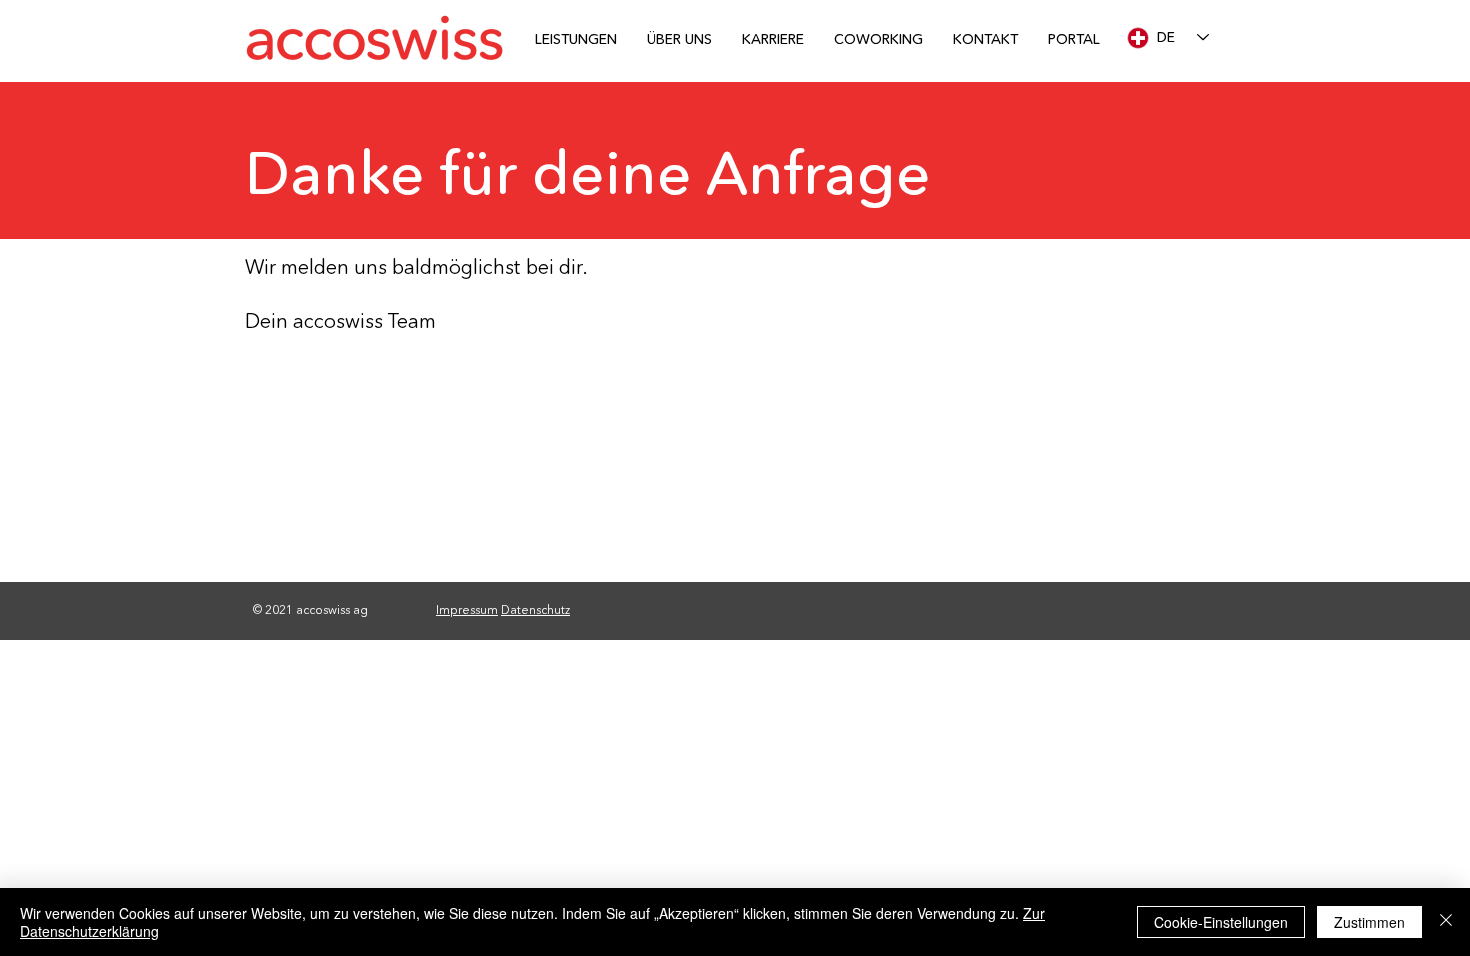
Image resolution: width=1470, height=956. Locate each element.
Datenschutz (535, 609)
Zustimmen (1369, 922)
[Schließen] (1446, 922)
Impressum (467, 609)
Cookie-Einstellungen (1221, 922)
